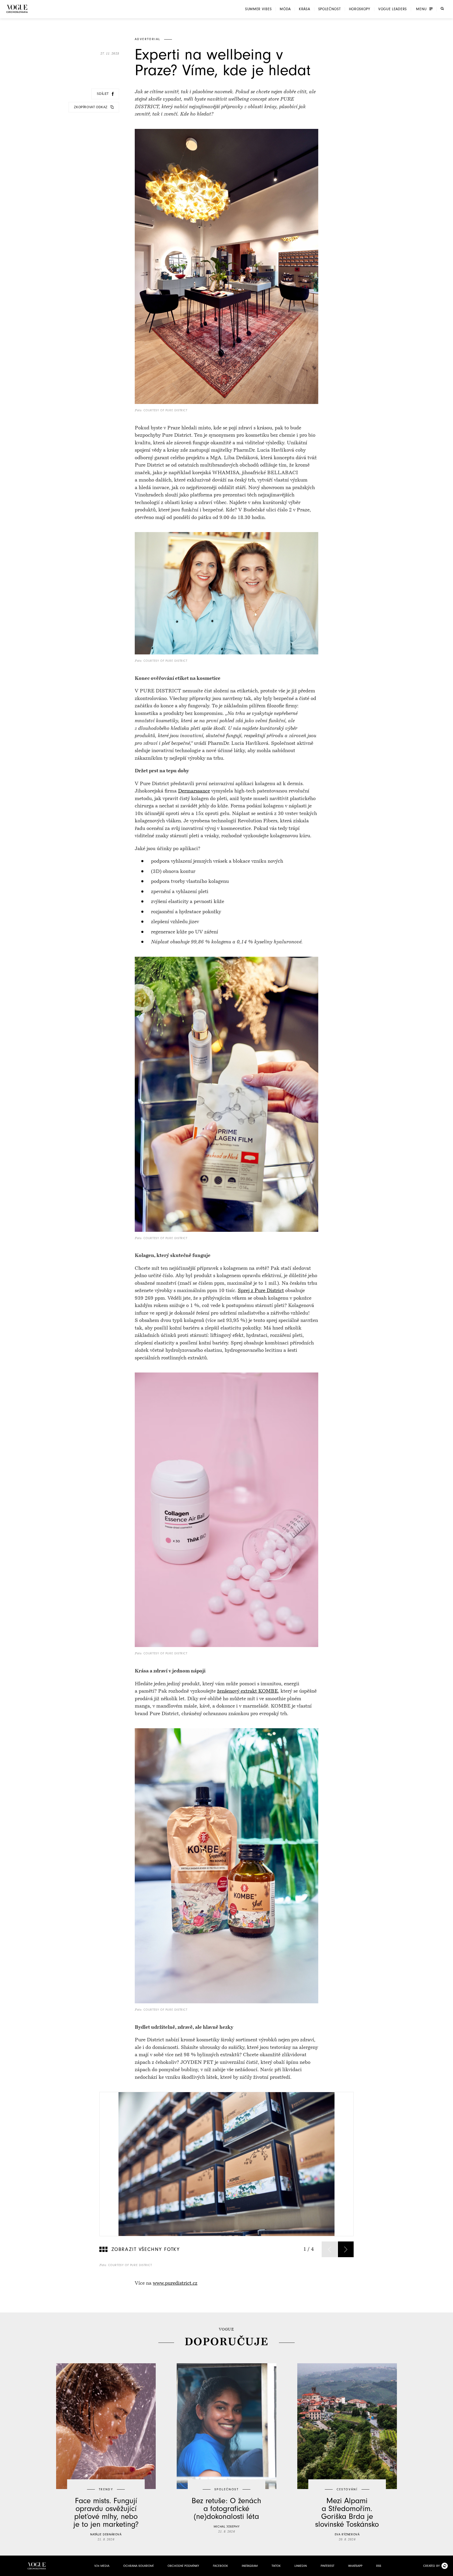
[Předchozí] (330, 2249)
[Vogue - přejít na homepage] (17, 9)
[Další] (346, 2249)
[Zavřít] (447, 2570)
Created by (431, 2566)
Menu (421, 9)
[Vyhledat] (442, 9)
